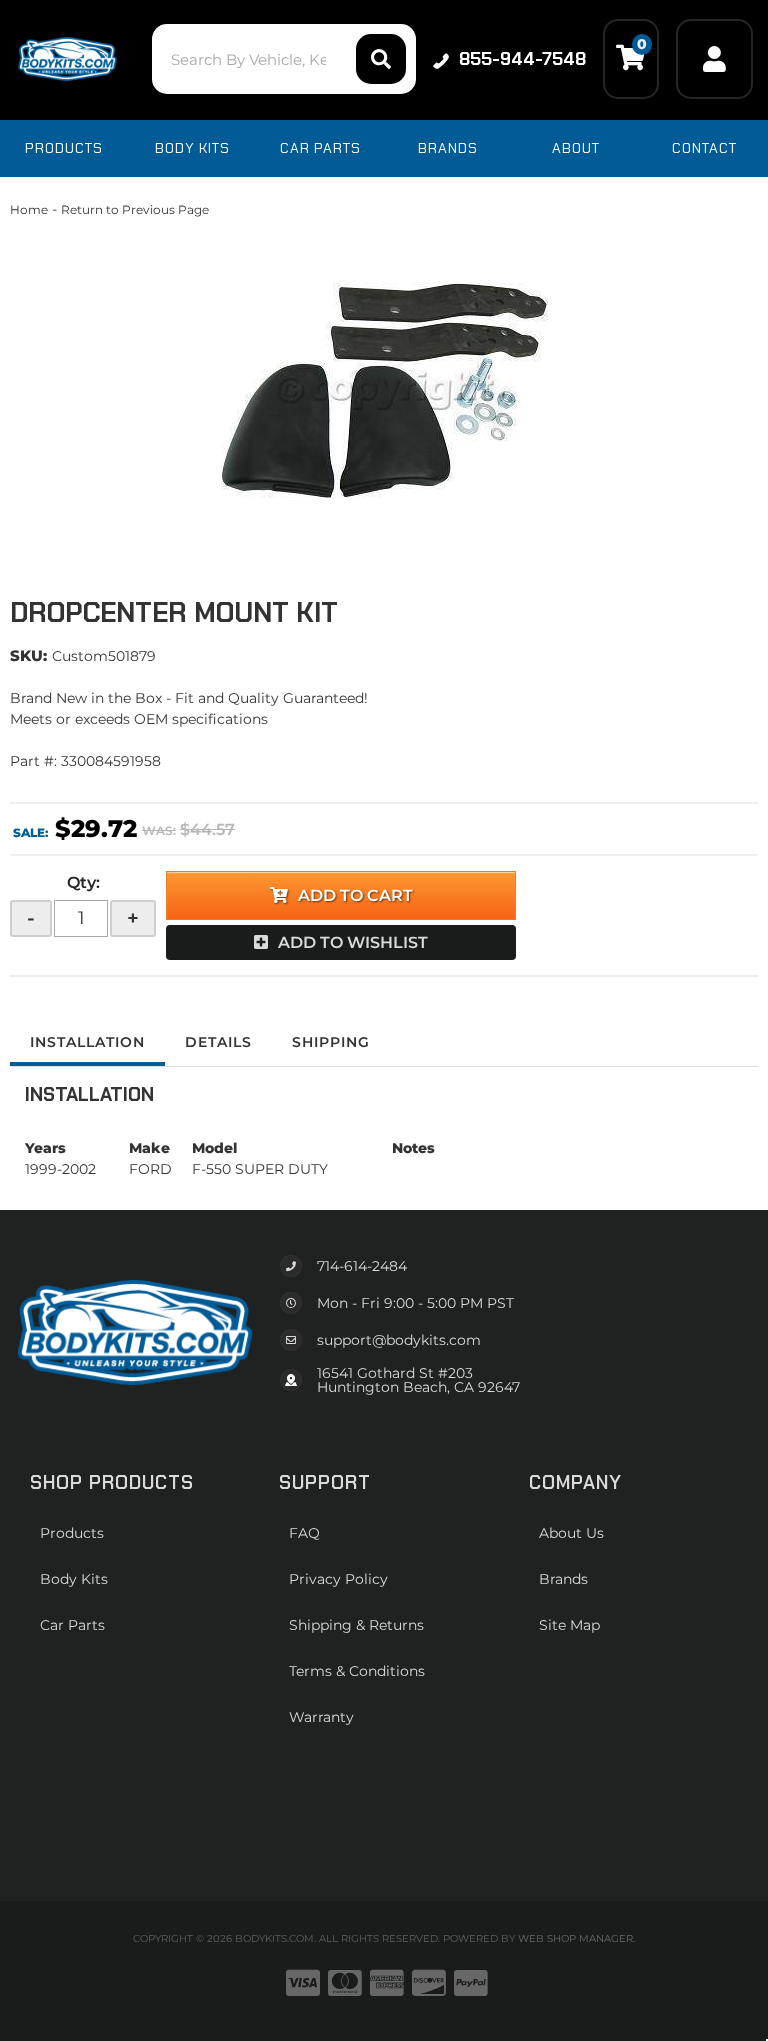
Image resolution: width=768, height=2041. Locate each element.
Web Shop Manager (575, 1938)
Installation (87, 1042)
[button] (283, 59)
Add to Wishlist (353, 942)
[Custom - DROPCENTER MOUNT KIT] (384, 390)
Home (29, 209)
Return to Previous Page (135, 209)
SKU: (28, 655)
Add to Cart (355, 895)
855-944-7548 (522, 59)
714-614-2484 (362, 1266)
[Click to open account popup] (714, 59)
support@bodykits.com (399, 1340)
